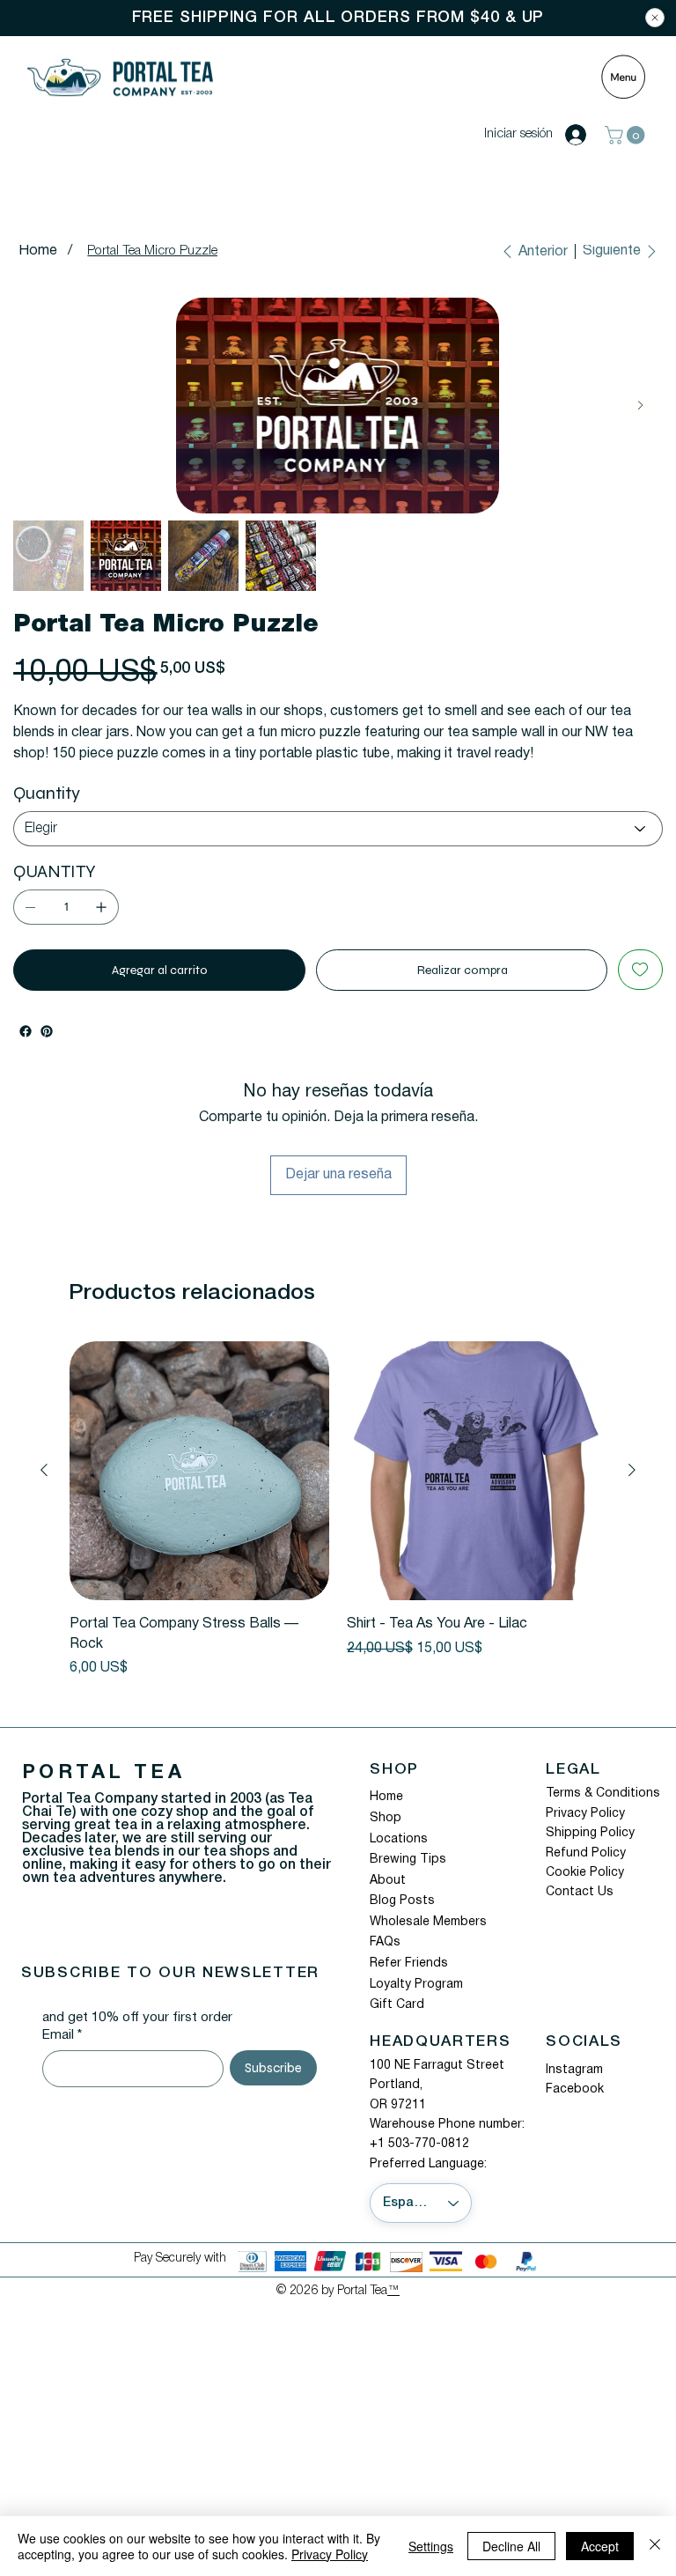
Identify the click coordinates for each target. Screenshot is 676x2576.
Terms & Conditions (603, 1794)
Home (386, 1797)
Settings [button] (431, 2546)
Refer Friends (409, 1963)
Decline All (511, 2546)
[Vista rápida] (199, 1471)
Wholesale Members (428, 1922)
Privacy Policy (585, 1814)
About (388, 1881)
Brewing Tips (408, 1860)
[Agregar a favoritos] (640, 970)
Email (62, 2035)
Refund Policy (586, 1853)
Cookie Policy (585, 1873)
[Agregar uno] (101, 907)
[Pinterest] (47, 1031)
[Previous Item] (35, 406)
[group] (338, 1510)
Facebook (575, 2089)
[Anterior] (44, 1470)
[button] (627, 135)
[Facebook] (26, 1031)
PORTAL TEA (103, 1773)
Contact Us (580, 1892)
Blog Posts (402, 1901)
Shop (386, 1818)
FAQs (385, 1942)
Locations (399, 1839)
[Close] (655, 18)
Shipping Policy (590, 1833)
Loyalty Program (416, 1985)
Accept (600, 2546)
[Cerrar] (655, 2546)
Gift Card (397, 2005)
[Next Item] (640, 406)
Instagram (574, 2070)
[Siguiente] (632, 1470)
